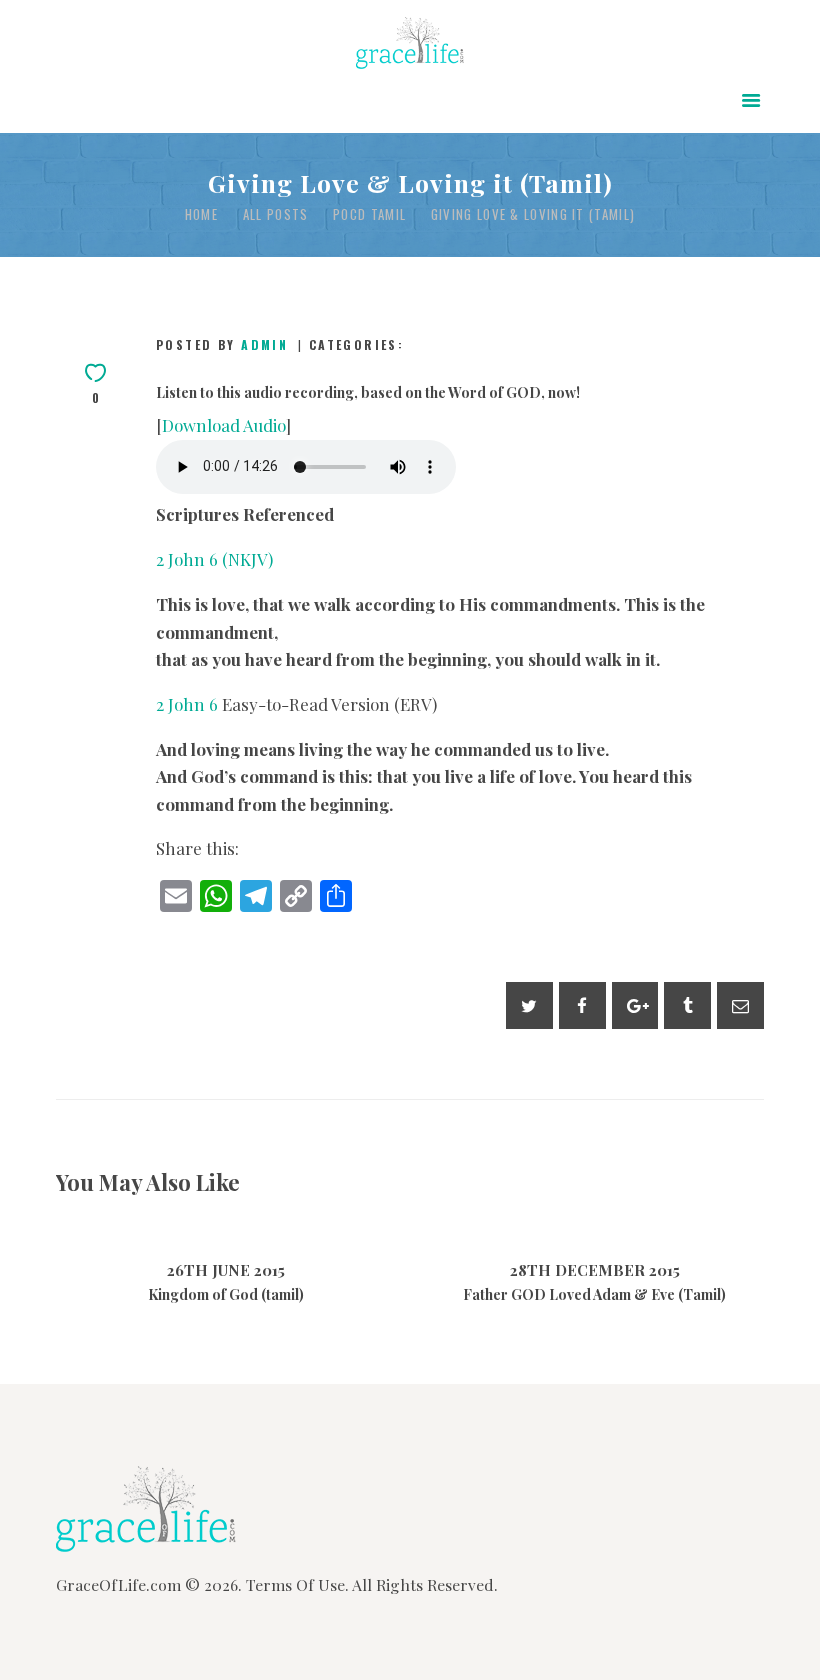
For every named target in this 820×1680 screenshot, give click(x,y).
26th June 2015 (226, 1270)
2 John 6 (187, 704)
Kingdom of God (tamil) (226, 1295)
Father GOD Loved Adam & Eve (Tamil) (594, 1295)
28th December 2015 (595, 1270)
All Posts (276, 214)
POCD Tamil (369, 214)
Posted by (222, 344)
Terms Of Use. (297, 1584)
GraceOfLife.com (118, 1584)
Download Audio (224, 425)
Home (201, 214)
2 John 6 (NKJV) (214, 559)
